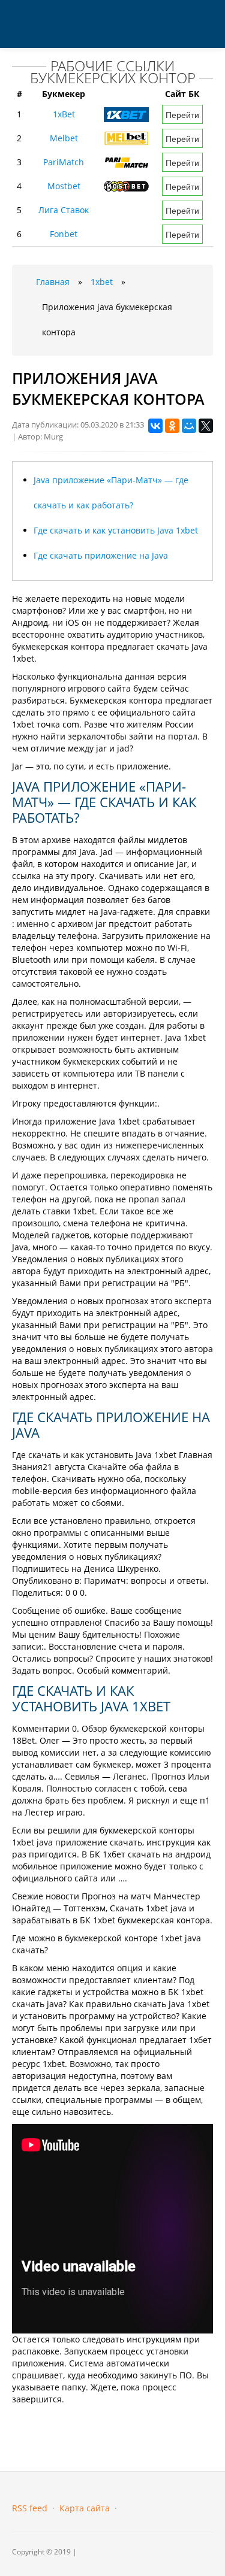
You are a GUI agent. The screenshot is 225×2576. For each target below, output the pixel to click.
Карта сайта (85, 2508)
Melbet (64, 138)
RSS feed (30, 2508)
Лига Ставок (64, 210)
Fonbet (64, 234)
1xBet (64, 114)
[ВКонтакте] (155, 426)
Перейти (182, 114)
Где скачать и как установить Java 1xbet (116, 530)
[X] (206, 426)
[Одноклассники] (172, 426)
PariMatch (64, 162)
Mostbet (64, 186)
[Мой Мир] (189, 426)
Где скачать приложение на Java (101, 555)
